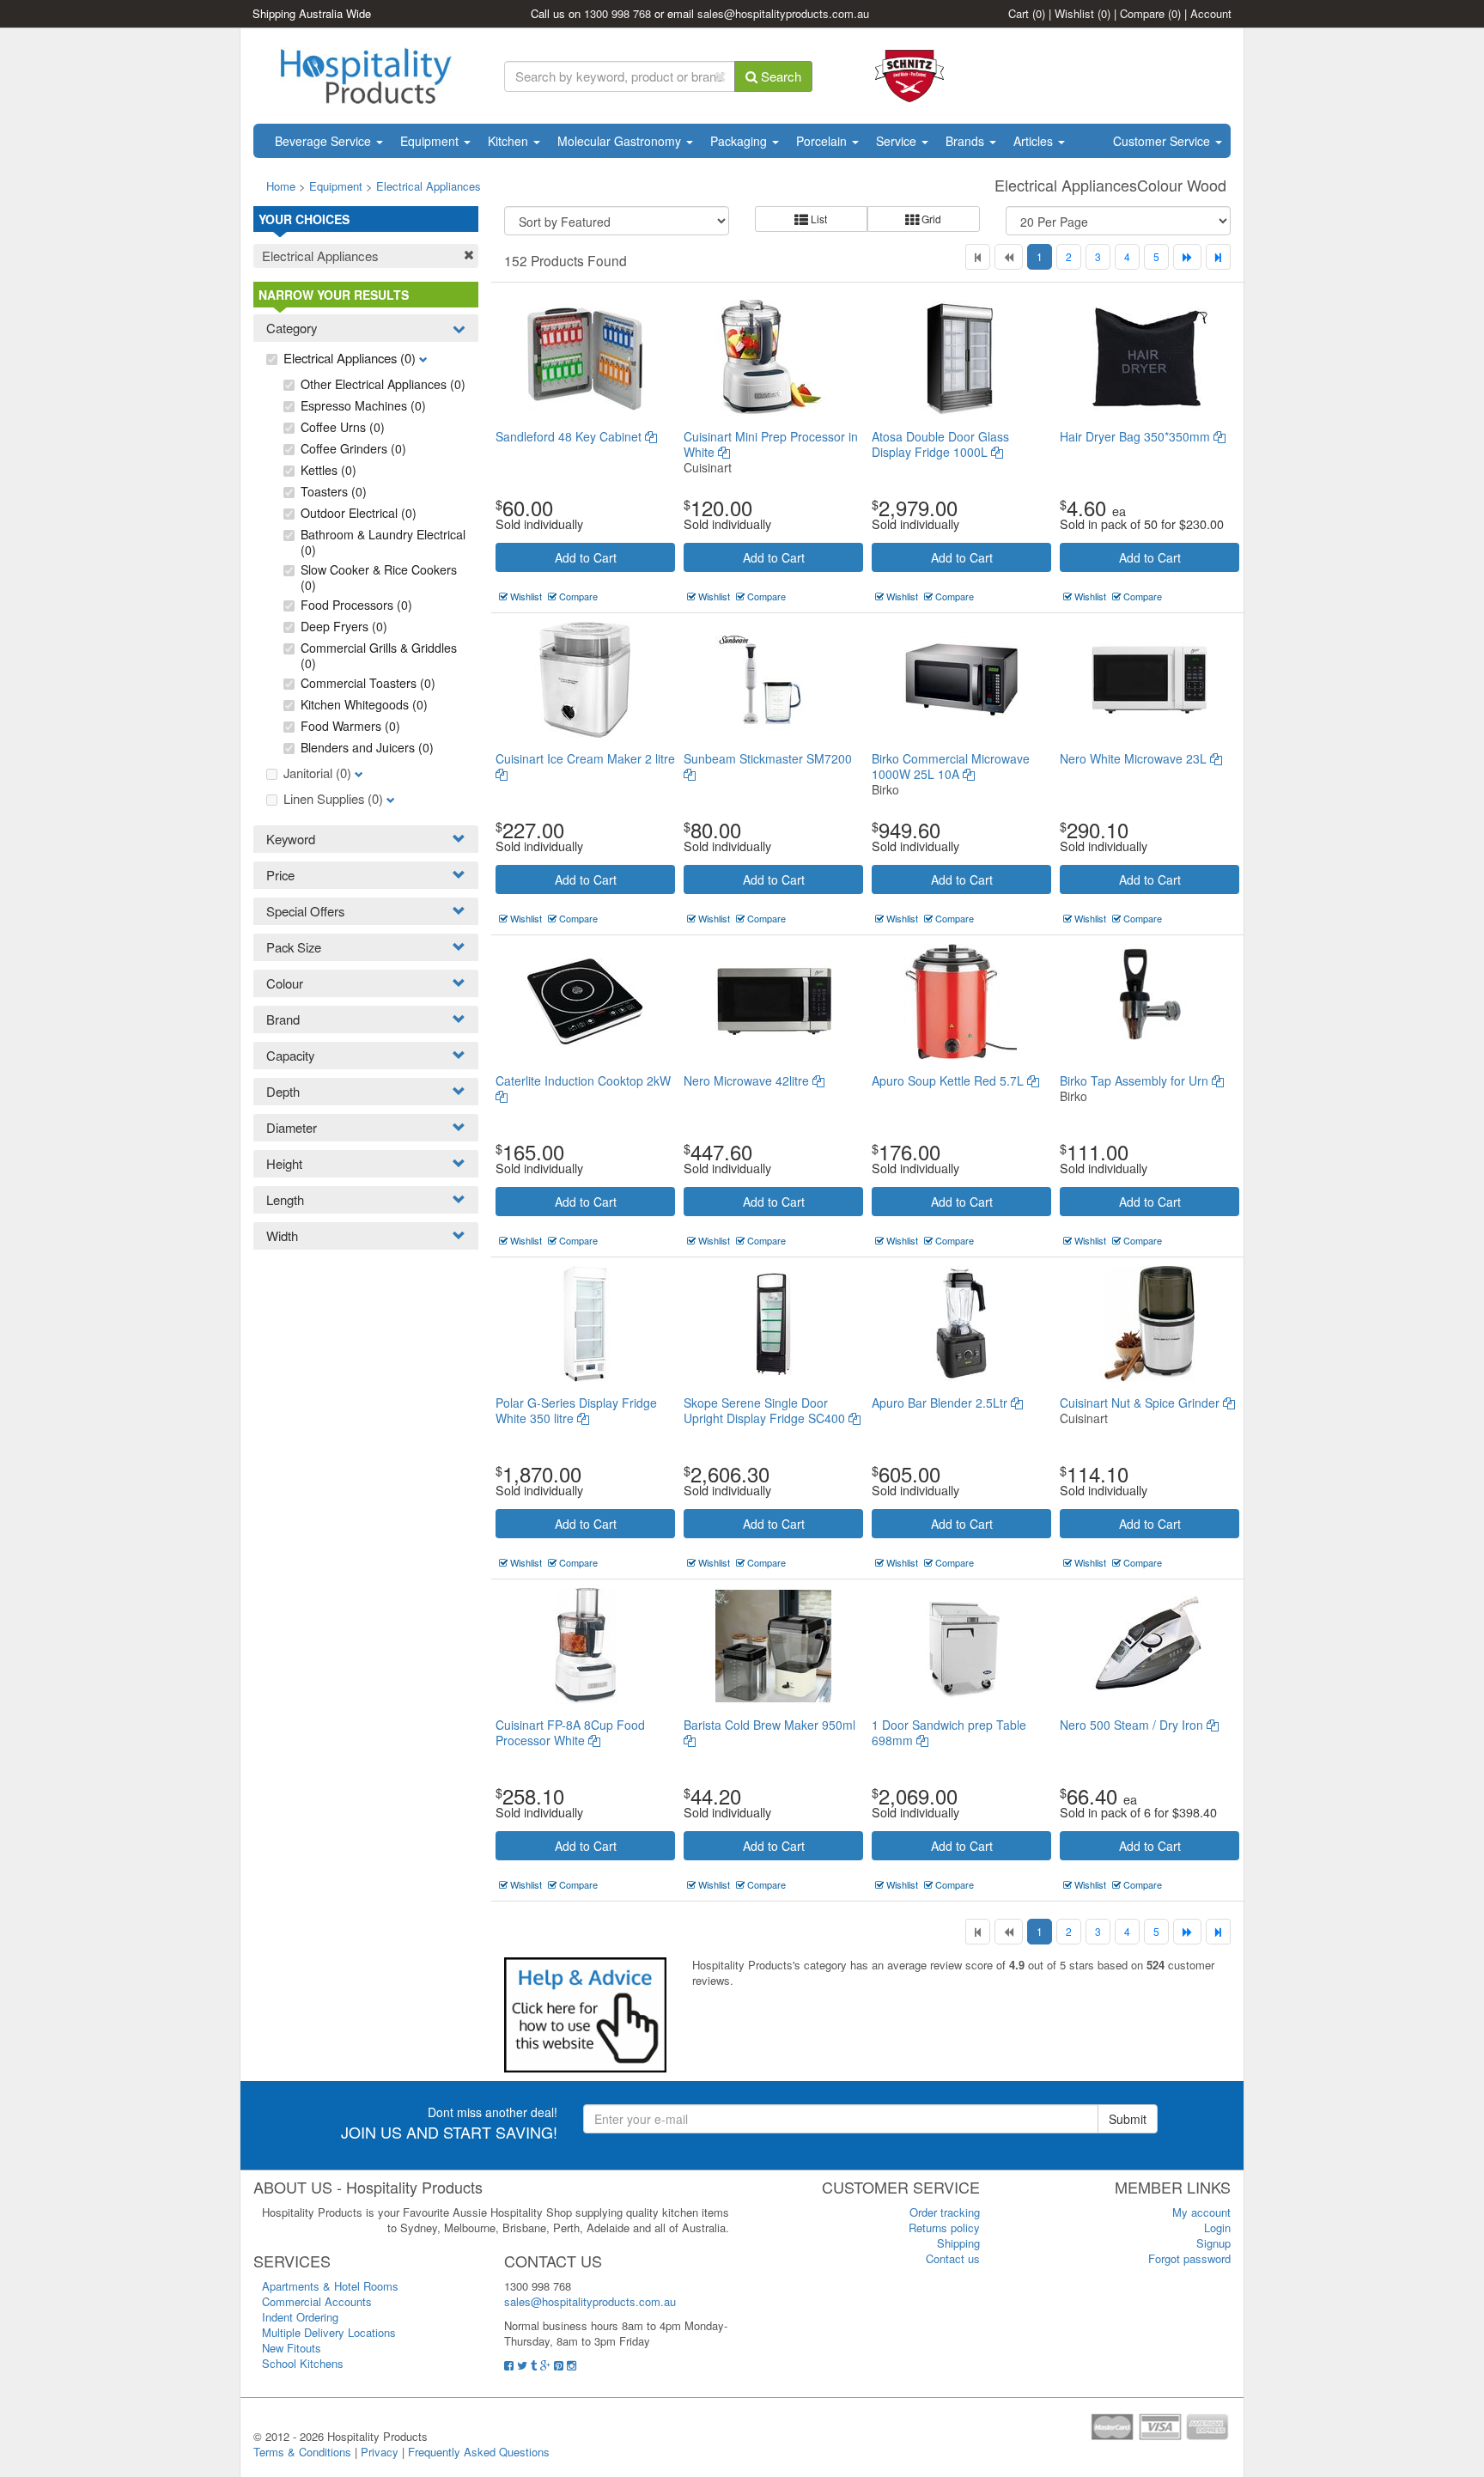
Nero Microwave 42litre (748, 1080)
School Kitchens (303, 2363)
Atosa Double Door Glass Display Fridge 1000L (940, 444)
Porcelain (823, 141)
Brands (967, 141)
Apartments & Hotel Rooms (330, 2286)
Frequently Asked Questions (479, 2452)
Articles (1035, 141)
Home (281, 186)
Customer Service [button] (1163, 141)
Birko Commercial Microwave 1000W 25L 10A (951, 766)
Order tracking (945, 2212)
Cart (1027, 13)
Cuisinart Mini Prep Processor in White (771, 444)
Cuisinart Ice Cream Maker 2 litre (585, 758)
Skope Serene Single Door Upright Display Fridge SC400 (766, 1410)
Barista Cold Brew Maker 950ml (769, 1725)
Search (779, 76)
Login (1217, 2227)
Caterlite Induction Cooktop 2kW (583, 1080)
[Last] (1218, 257)
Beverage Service (325, 141)
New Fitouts (292, 2348)
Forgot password (1189, 2258)
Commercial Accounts (317, 2301)
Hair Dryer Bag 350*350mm (1137, 436)
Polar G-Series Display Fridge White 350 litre (576, 1410)
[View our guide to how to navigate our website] (585, 2014)
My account (1201, 2212)
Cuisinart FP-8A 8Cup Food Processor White (570, 1732)
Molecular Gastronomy (621, 141)
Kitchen (510, 141)
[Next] (1187, 257)
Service (898, 141)
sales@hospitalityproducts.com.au (783, 13)
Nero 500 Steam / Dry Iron (1133, 1725)
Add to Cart (586, 557)
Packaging (740, 141)
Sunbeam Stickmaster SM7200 (768, 758)
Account (1211, 13)
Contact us (953, 2258)
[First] (978, 257)
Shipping (958, 2243)
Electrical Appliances (429, 186)
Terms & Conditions (302, 2452)
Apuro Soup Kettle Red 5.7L (949, 1080)
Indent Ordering (300, 2317)
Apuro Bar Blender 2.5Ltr (941, 1403)
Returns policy (944, 2227)
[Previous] (1009, 257)
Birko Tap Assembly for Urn (1136, 1080)
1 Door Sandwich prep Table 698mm (949, 1732)
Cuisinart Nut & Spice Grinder (1141, 1403)
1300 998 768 (617, 13)
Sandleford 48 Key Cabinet (570, 436)
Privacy (380, 2452)
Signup (1213, 2243)
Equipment (431, 141)
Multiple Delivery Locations (329, 2332)
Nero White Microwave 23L (1135, 758)
